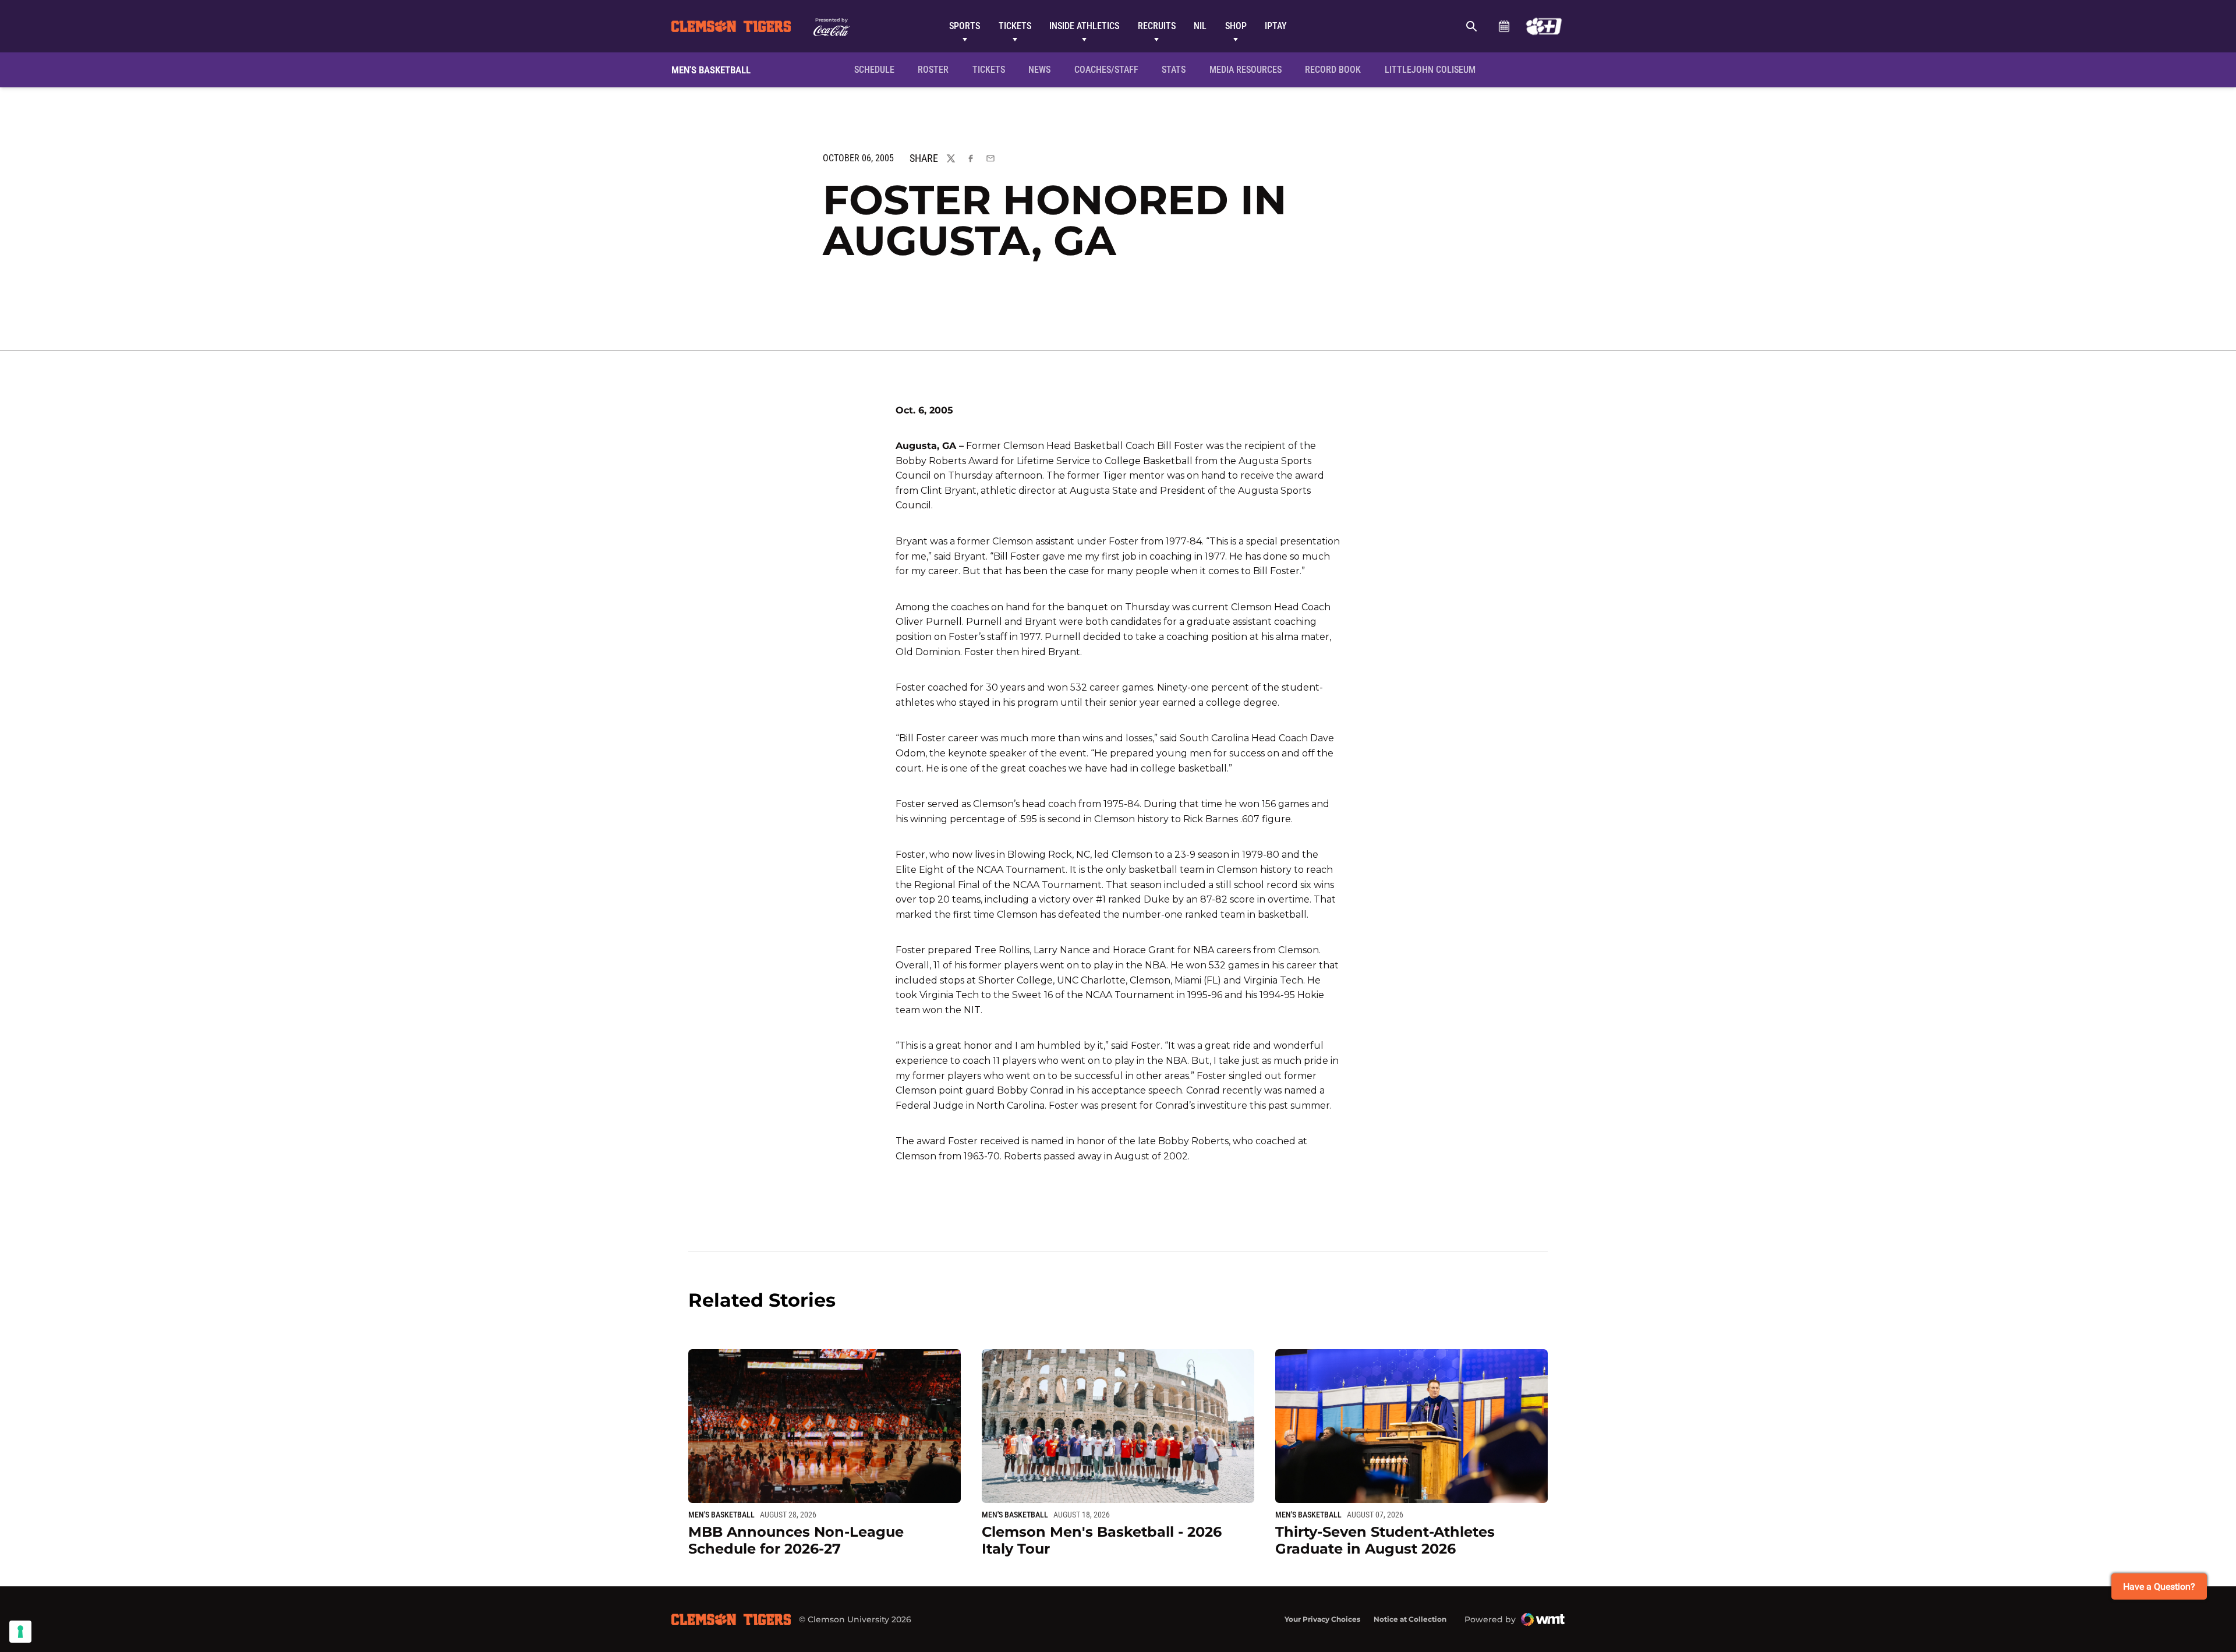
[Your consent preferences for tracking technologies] (20, 1632)
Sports (965, 26)
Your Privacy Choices (1322, 1619)
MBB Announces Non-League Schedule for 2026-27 (796, 1540)
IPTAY (1276, 26)
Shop (1236, 26)
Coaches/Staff (1106, 70)
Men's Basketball (721, 1515)
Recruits (1157, 26)
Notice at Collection (1410, 1619)
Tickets (1015, 26)
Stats (1174, 70)
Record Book (1333, 70)
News (1039, 70)
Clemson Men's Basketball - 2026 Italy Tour (1102, 1540)
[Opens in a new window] (1544, 26)
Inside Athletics (1084, 26)
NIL (1200, 26)
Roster (933, 70)
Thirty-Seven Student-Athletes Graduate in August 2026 (1385, 1540)
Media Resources (1246, 70)
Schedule (1504, 26)
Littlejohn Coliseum (1434, 69)
